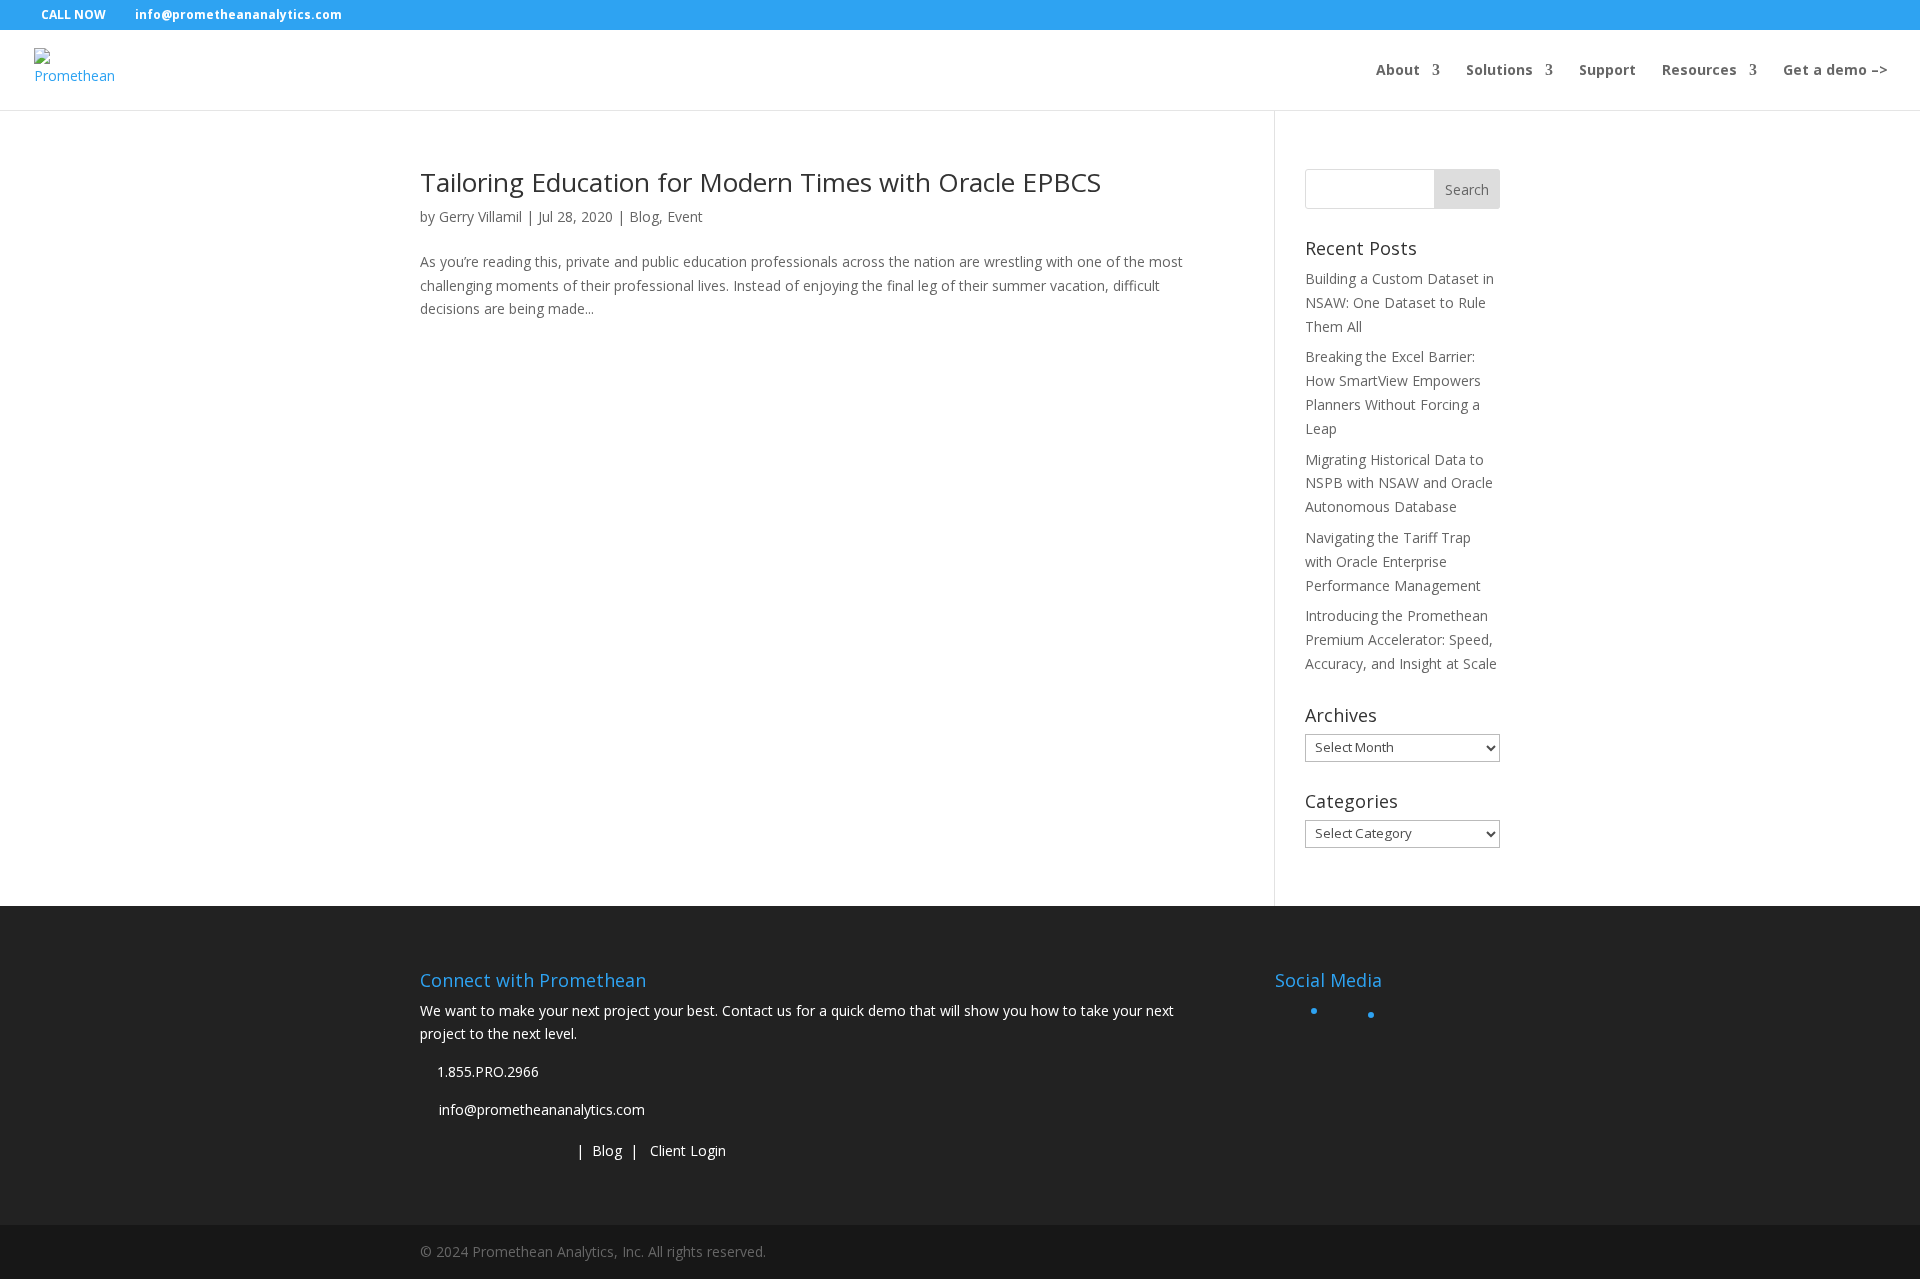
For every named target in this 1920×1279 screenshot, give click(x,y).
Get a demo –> (1835, 71)
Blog (644, 216)
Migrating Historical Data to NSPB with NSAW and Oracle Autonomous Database (1399, 483)
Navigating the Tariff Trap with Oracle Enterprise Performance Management (1393, 561)
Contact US (494, 1148)
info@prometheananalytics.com (542, 1109)
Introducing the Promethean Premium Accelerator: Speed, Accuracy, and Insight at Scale (1401, 639)
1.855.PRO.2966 (488, 1071)
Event (685, 216)
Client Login (688, 1150)
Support (1607, 71)
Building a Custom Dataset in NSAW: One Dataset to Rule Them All (1399, 302)
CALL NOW (73, 14)
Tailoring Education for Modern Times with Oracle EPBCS (760, 182)
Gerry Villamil (480, 216)
